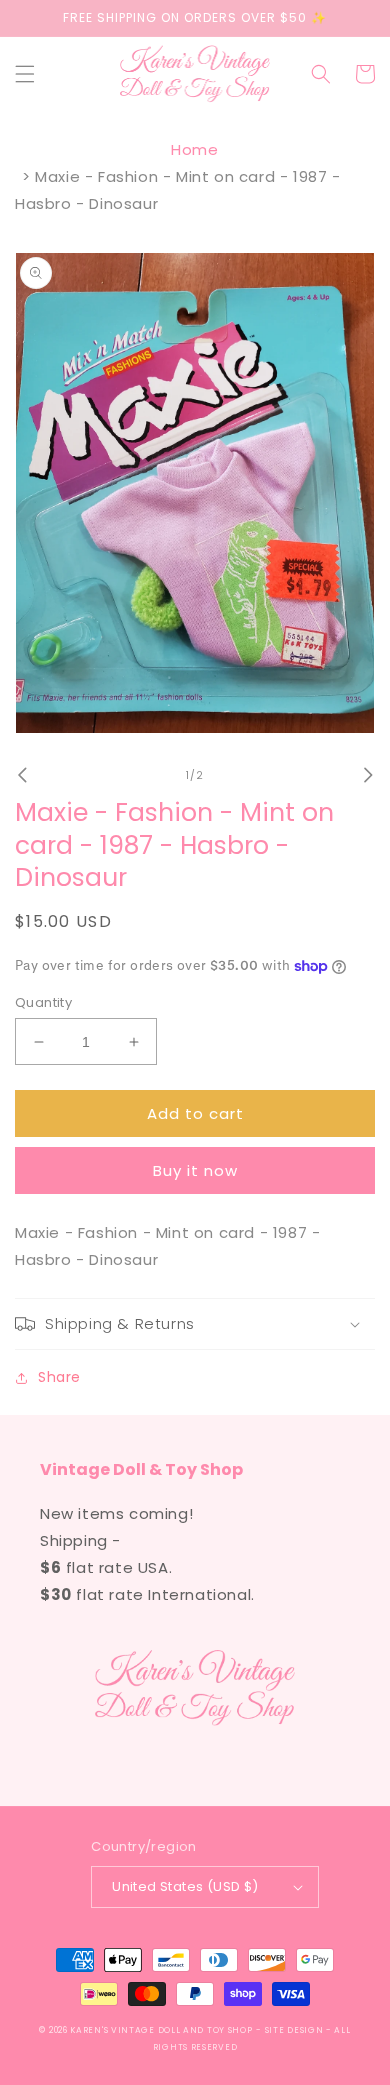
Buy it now (195, 1170)
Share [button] (59, 1377)
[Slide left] (22, 775)
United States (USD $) (185, 1886)
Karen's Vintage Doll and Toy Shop (161, 2030)
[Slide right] (368, 775)
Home (194, 149)
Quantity (43, 1002)
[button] (25, 74)
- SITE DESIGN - (295, 2030)
